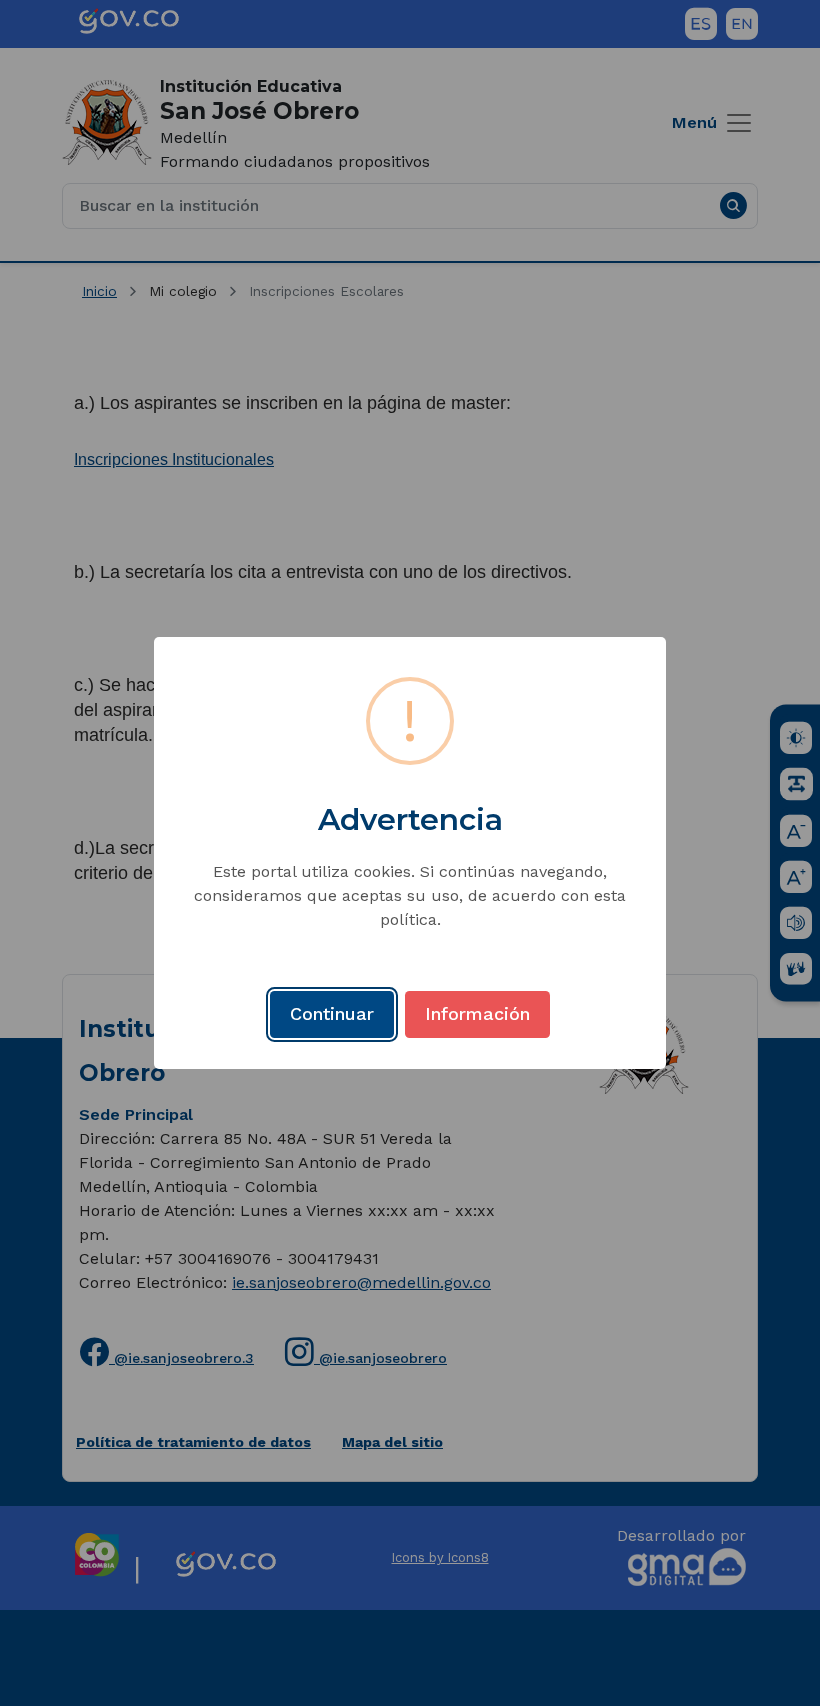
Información (477, 1013)
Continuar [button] (332, 1013)
